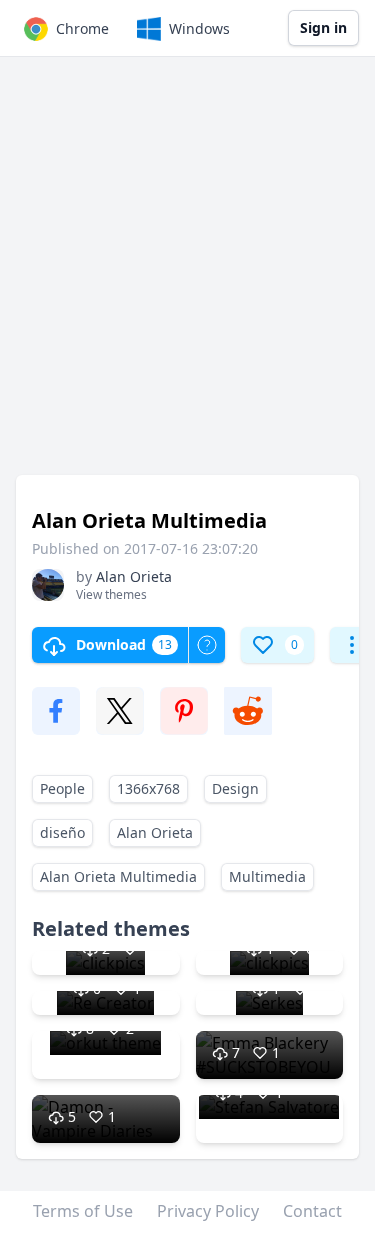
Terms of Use (83, 1211)
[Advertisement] (187, 275)
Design (235, 788)
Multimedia (267, 876)
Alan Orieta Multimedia (118, 876)
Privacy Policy (208, 1211)
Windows (199, 28)
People (62, 788)
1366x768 (148, 788)
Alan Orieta (155, 832)
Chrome (82, 28)
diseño (62, 832)
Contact (312, 1211)
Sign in (323, 27)
